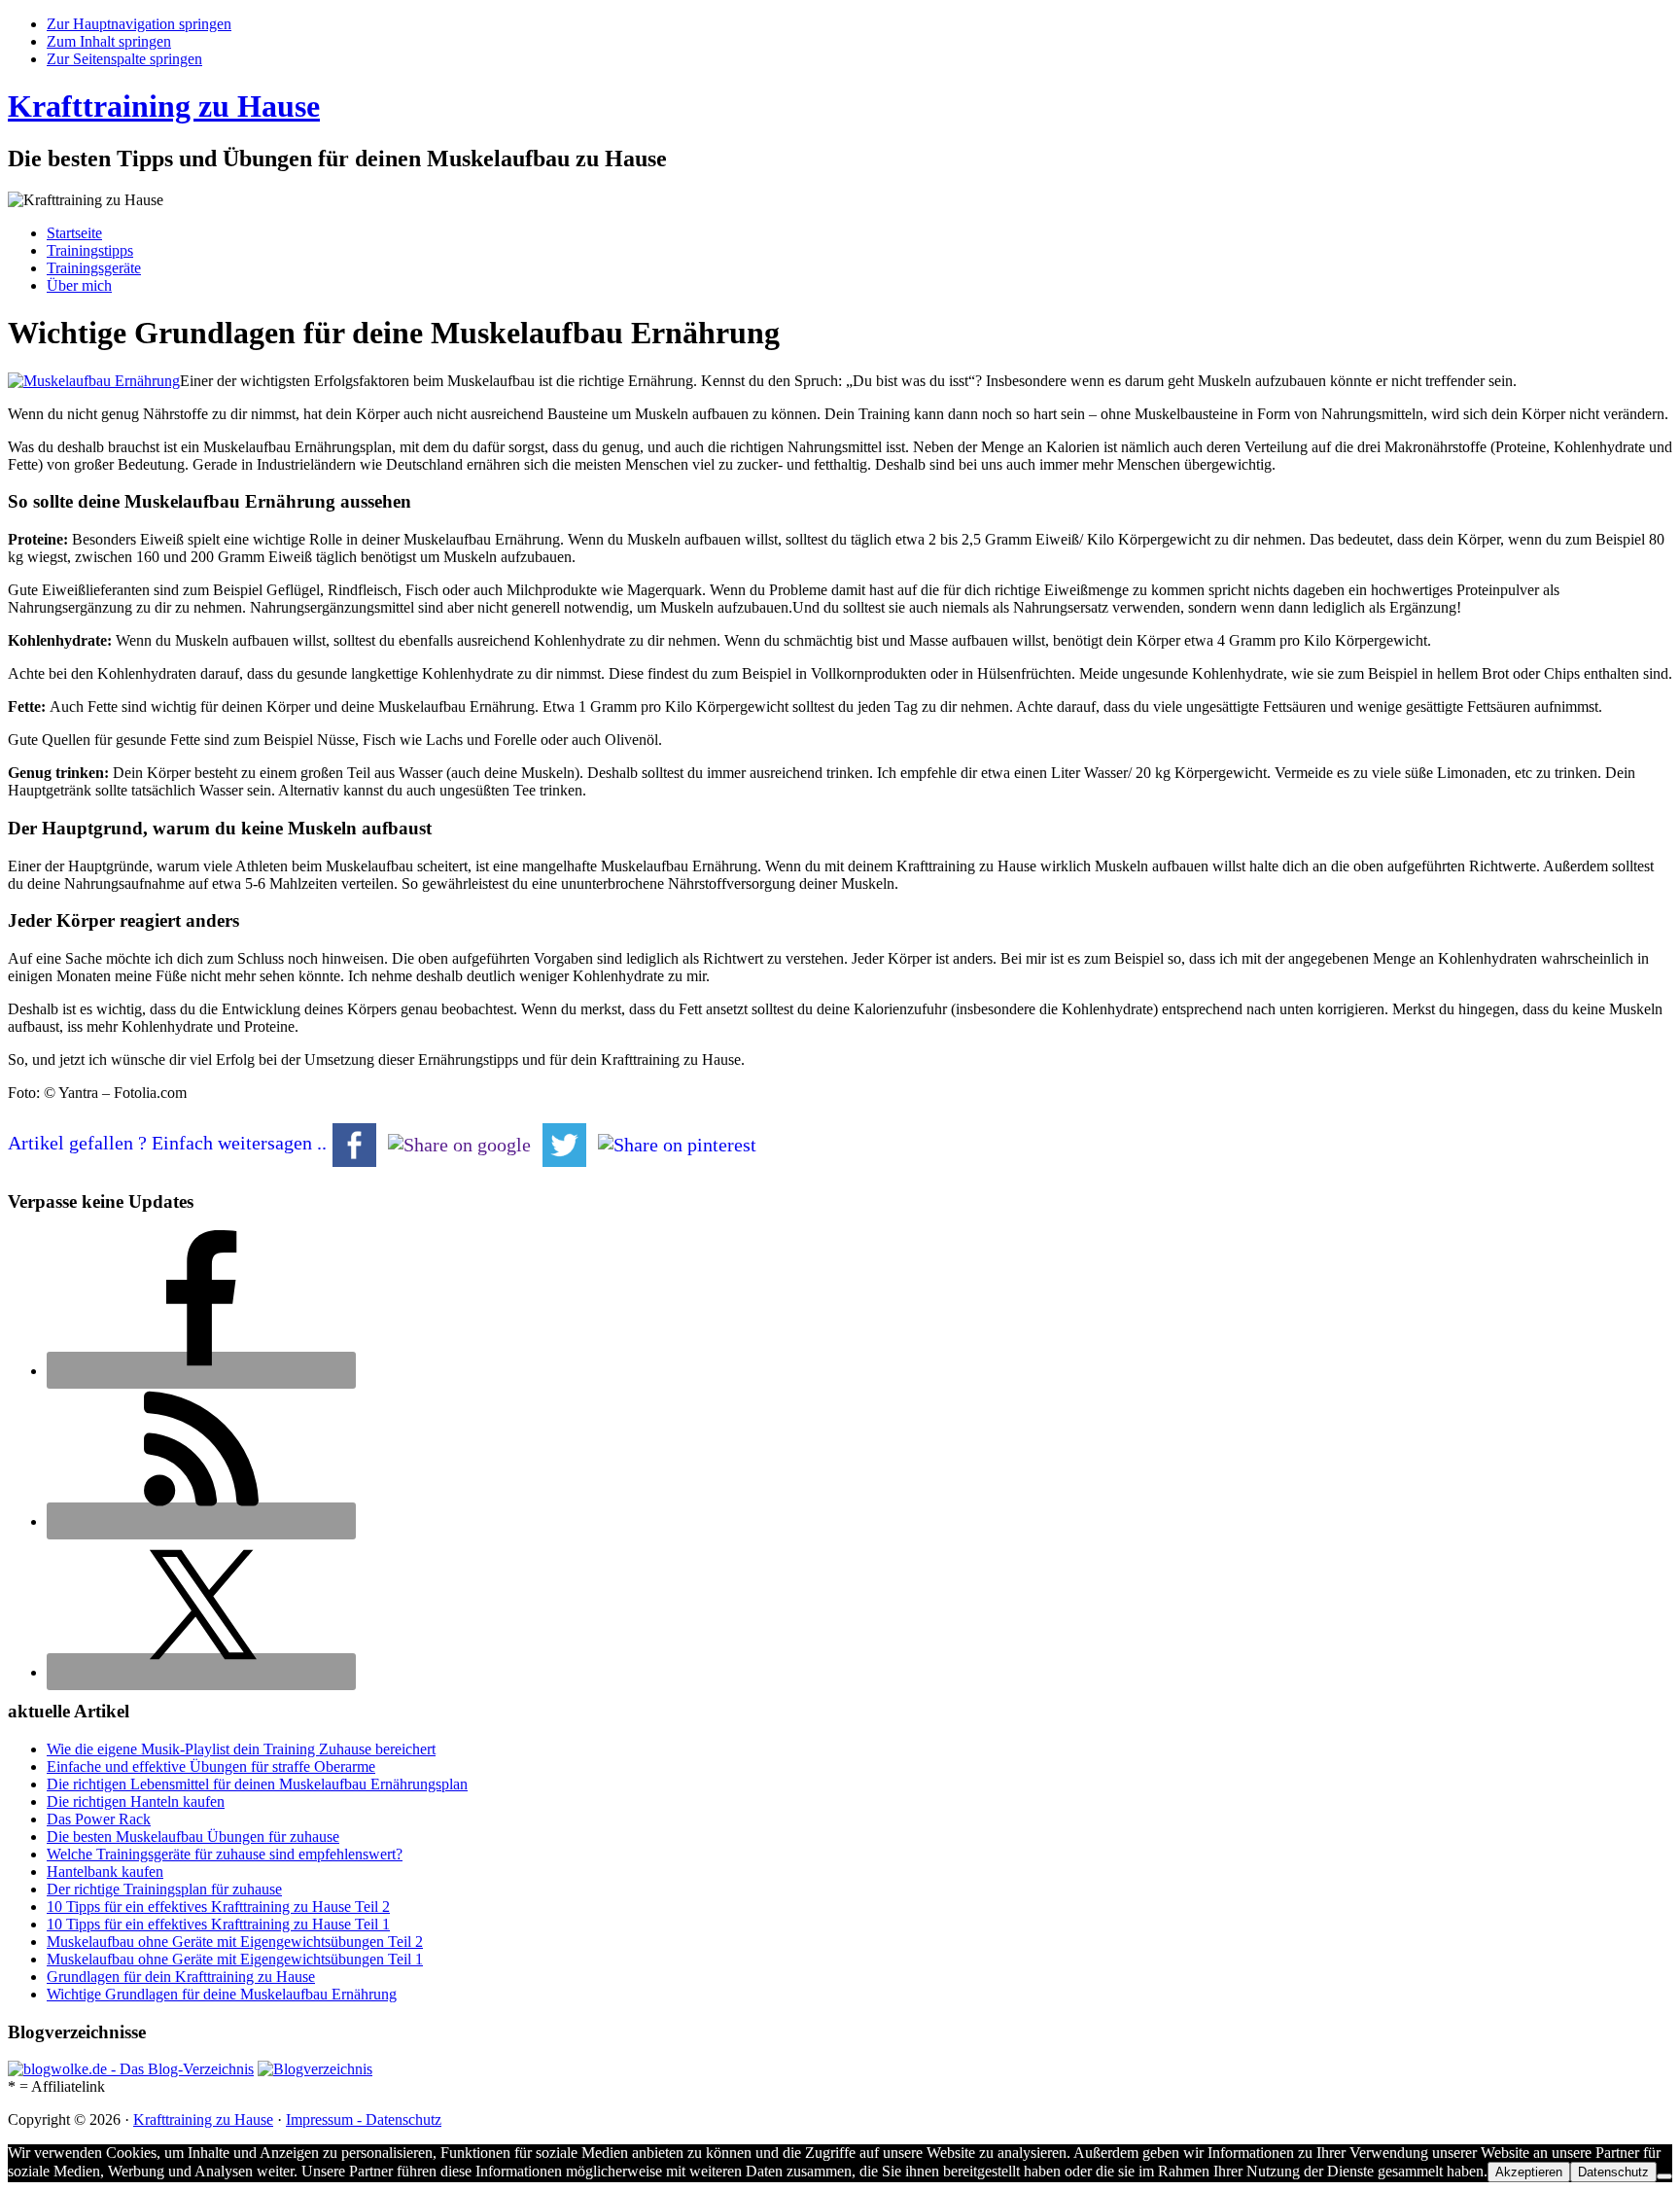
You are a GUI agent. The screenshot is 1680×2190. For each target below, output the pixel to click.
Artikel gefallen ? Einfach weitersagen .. (167, 1143)
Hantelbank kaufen (105, 1872)
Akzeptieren (1529, 2172)
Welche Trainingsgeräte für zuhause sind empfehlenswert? (225, 1854)
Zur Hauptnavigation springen (139, 24)
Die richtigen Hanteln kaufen (136, 1801)
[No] (1664, 2176)
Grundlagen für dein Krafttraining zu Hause (181, 1977)
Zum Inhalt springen (109, 41)
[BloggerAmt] (315, 2069)
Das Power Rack (99, 1819)
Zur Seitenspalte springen (124, 59)
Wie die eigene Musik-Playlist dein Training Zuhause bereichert (241, 1749)
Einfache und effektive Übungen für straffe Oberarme (211, 1766)
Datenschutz (1613, 2172)
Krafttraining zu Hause (164, 106)
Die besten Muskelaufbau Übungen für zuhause (193, 1837)
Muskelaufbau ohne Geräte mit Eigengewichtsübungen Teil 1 (235, 1959)
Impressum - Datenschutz (364, 2119)
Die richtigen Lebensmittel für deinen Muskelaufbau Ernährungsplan (257, 1784)
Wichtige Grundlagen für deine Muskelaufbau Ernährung (222, 1994)
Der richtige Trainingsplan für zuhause (164, 1889)
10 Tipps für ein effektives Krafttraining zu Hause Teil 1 (218, 1924)
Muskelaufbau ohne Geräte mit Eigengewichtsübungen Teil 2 (235, 1942)
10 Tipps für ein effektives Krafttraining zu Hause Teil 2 (218, 1907)
